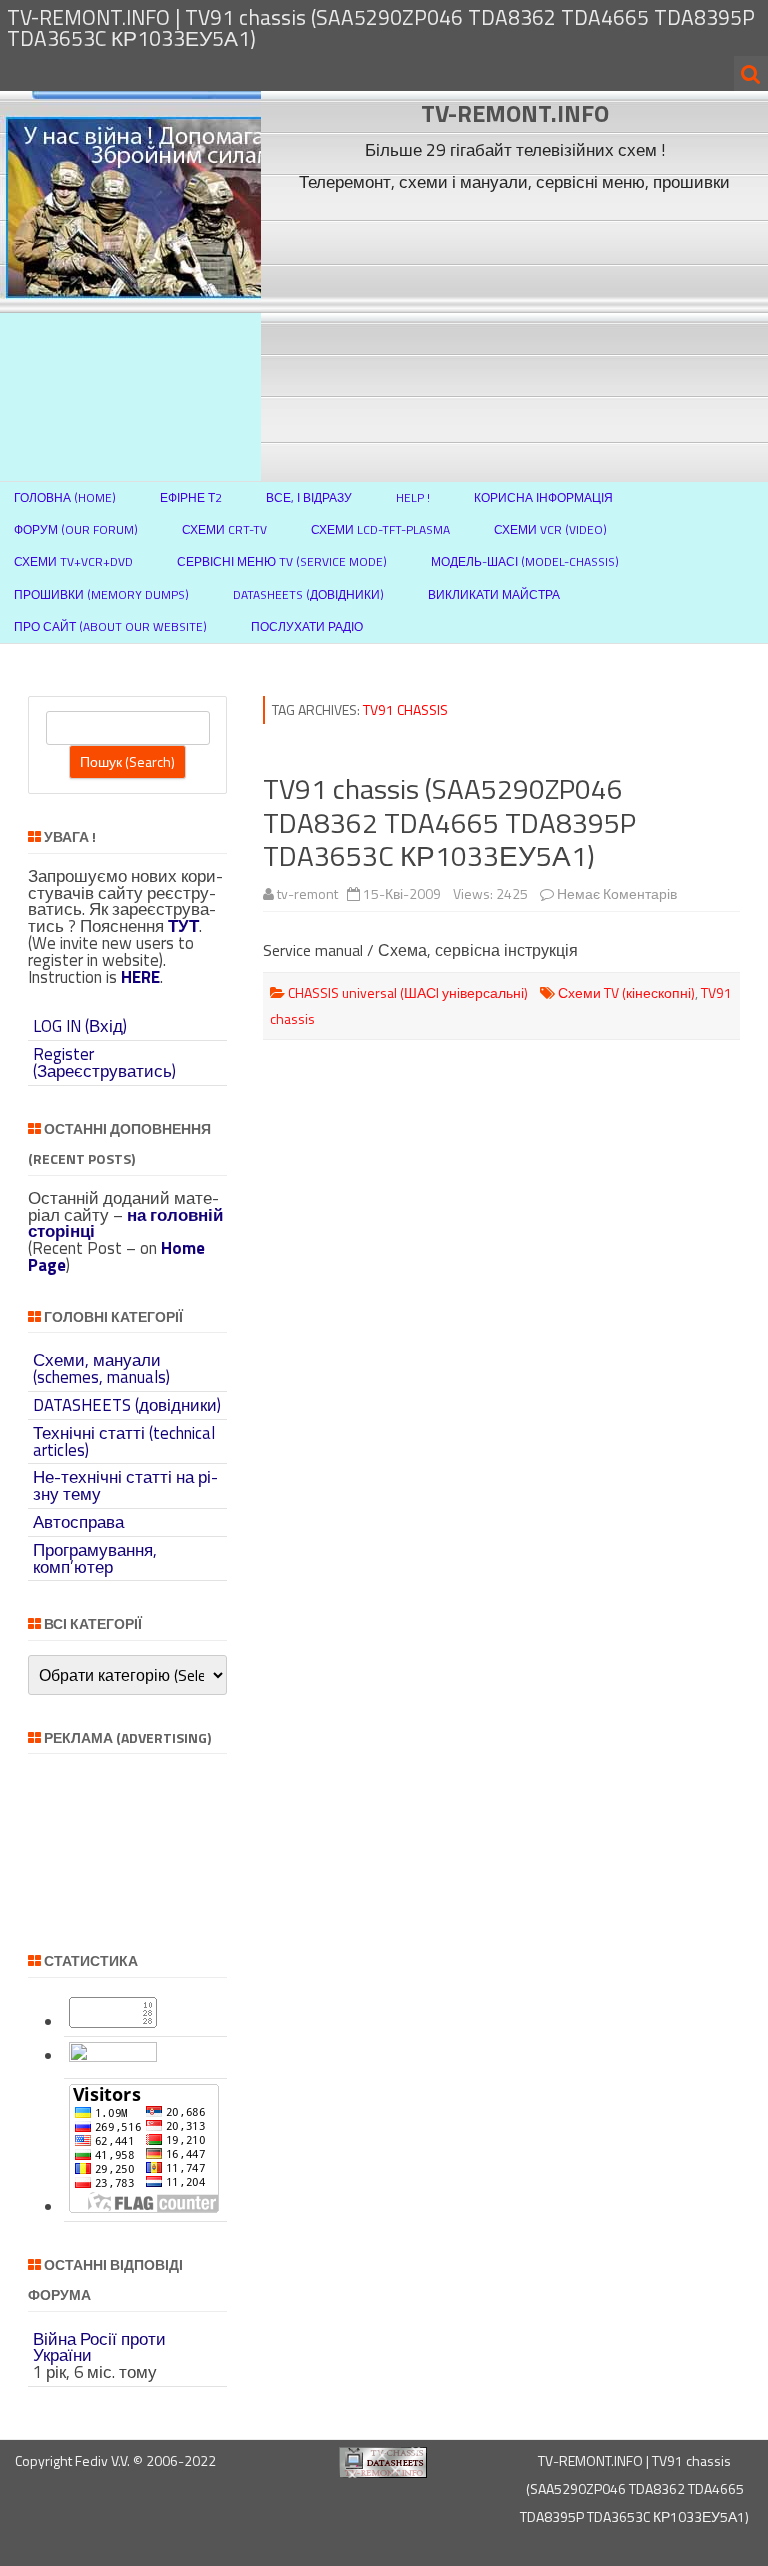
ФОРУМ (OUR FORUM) (76, 529)
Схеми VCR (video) (550, 529)
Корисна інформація (543, 497)
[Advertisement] (515, 339)
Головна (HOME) (65, 497)
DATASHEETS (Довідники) (308, 594)
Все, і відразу (309, 497)
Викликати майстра (494, 594)
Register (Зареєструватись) (104, 1062)
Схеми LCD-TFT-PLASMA (380, 529)
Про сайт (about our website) (110, 626)
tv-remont (307, 893)
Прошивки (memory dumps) (101, 594)
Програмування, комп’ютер (95, 1558)
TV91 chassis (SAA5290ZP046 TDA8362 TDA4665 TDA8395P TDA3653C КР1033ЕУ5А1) (449, 822)
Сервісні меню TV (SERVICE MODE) (282, 561)
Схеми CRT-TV (224, 529)
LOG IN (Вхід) (80, 1026)
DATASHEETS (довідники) (127, 1405)
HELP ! (413, 497)
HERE (140, 977)
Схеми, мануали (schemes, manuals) (101, 1368)
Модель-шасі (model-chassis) (525, 561)
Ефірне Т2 (191, 497)
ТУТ (183, 926)
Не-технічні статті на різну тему (125, 1485)
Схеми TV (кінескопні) (626, 992)
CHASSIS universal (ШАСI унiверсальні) (408, 992)
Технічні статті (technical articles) (124, 1441)
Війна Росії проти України (99, 2347)
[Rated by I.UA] (113, 2056)
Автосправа (78, 1522)
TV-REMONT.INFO (515, 113)
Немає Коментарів (617, 893)
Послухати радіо (307, 626)
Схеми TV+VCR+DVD (73, 561)
